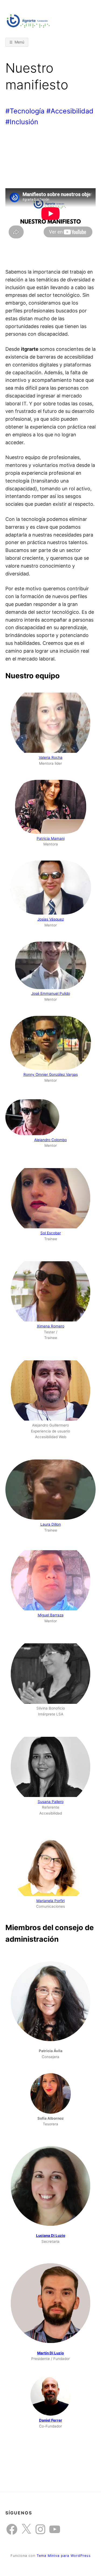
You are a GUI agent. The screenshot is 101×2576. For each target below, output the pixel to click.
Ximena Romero (51, 1326)
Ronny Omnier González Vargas (51, 1074)
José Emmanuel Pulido (51, 993)
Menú (19, 42)
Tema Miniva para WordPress (64, 2556)
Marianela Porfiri (50, 1901)
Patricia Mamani (51, 838)
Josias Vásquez (51, 919)
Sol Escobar (51, 1233)
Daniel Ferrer (51, 2420)
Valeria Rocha (51, 757)
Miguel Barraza (51, 1615)
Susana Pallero (51, 1802)
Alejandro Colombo (50, 1140)
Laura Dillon (51, 1524)
